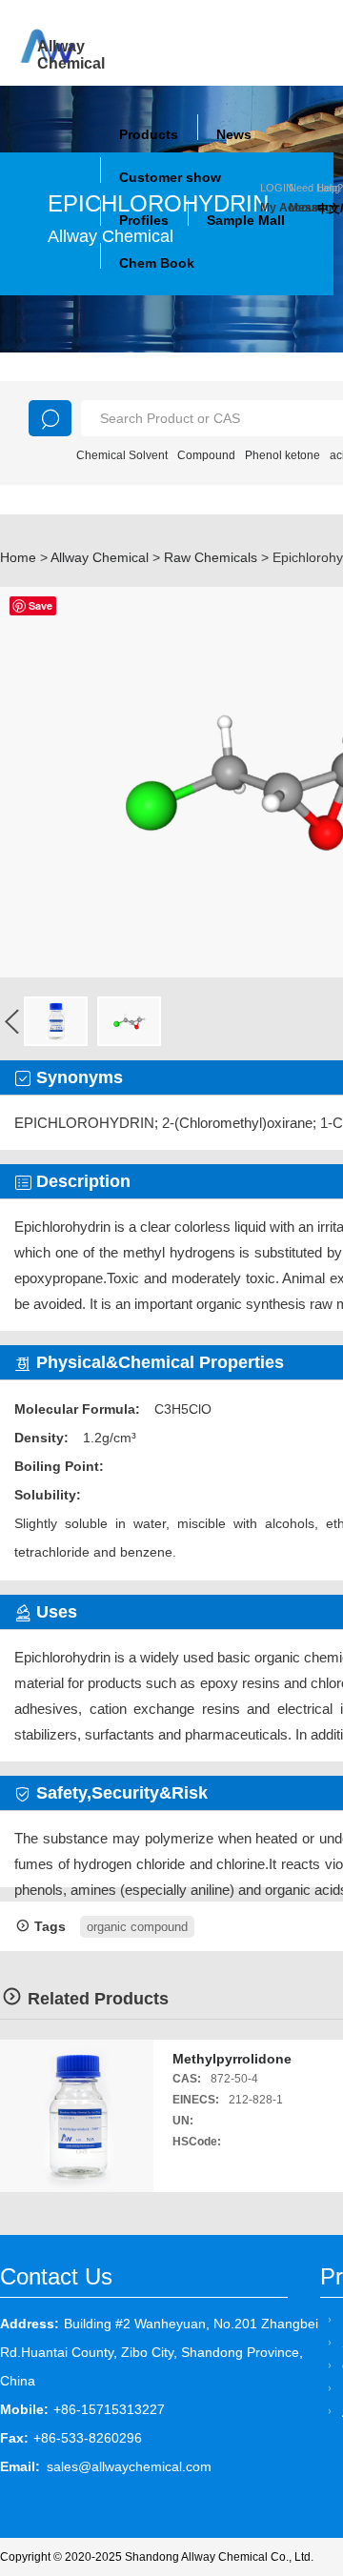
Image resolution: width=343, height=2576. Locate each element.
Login (277, 188)
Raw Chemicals (211, 557)
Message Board (303, 208)
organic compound (137, 1927)
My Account (274, 208)
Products (149, 134)
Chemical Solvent (122, 455)
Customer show (170, 177)
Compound (206, 455)
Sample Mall (246, 220)
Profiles (144, 220)
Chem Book (157, 263)
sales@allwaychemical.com (129, 2466)
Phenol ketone (282, 455)
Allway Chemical (100, 557)
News (234, 134)
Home (18, 557)
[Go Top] (293, 2416)
